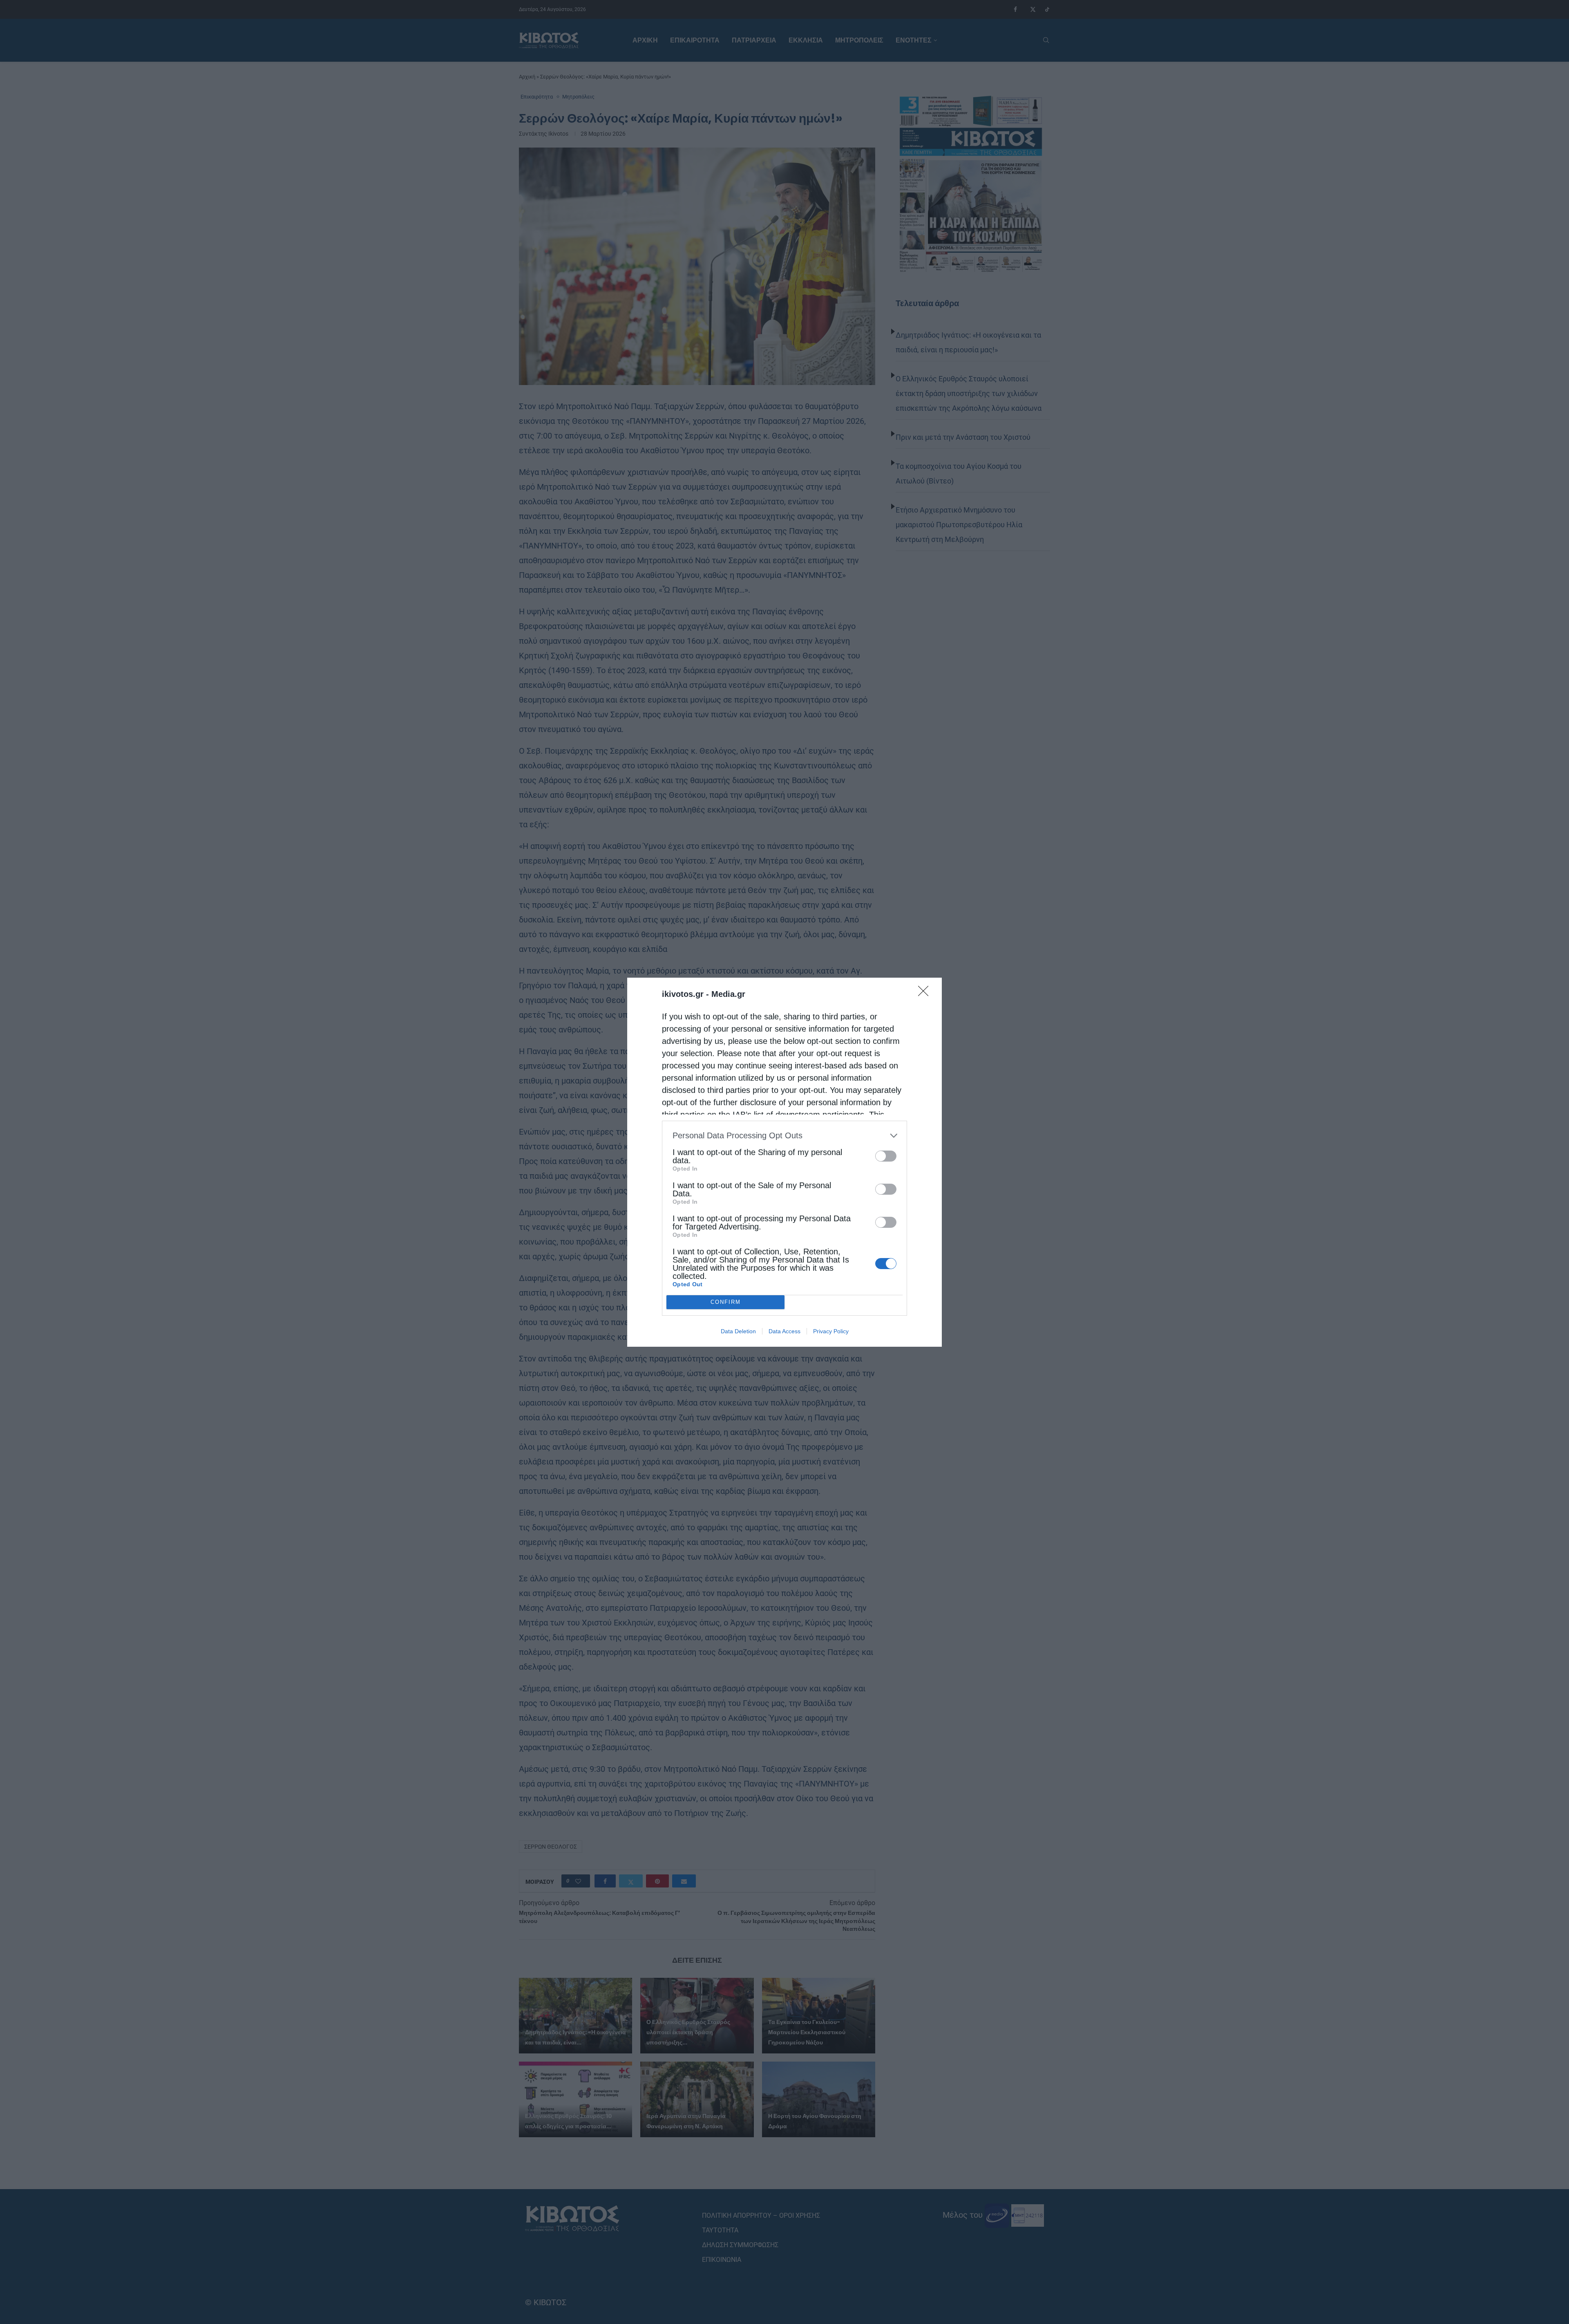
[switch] (886, 1156)
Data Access (784, 1331)
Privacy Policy (831, 1331)
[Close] (926, 994)
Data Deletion (738, 1331)
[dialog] (784, 1162)
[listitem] (784, 1136)
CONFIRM (726, 1302)
